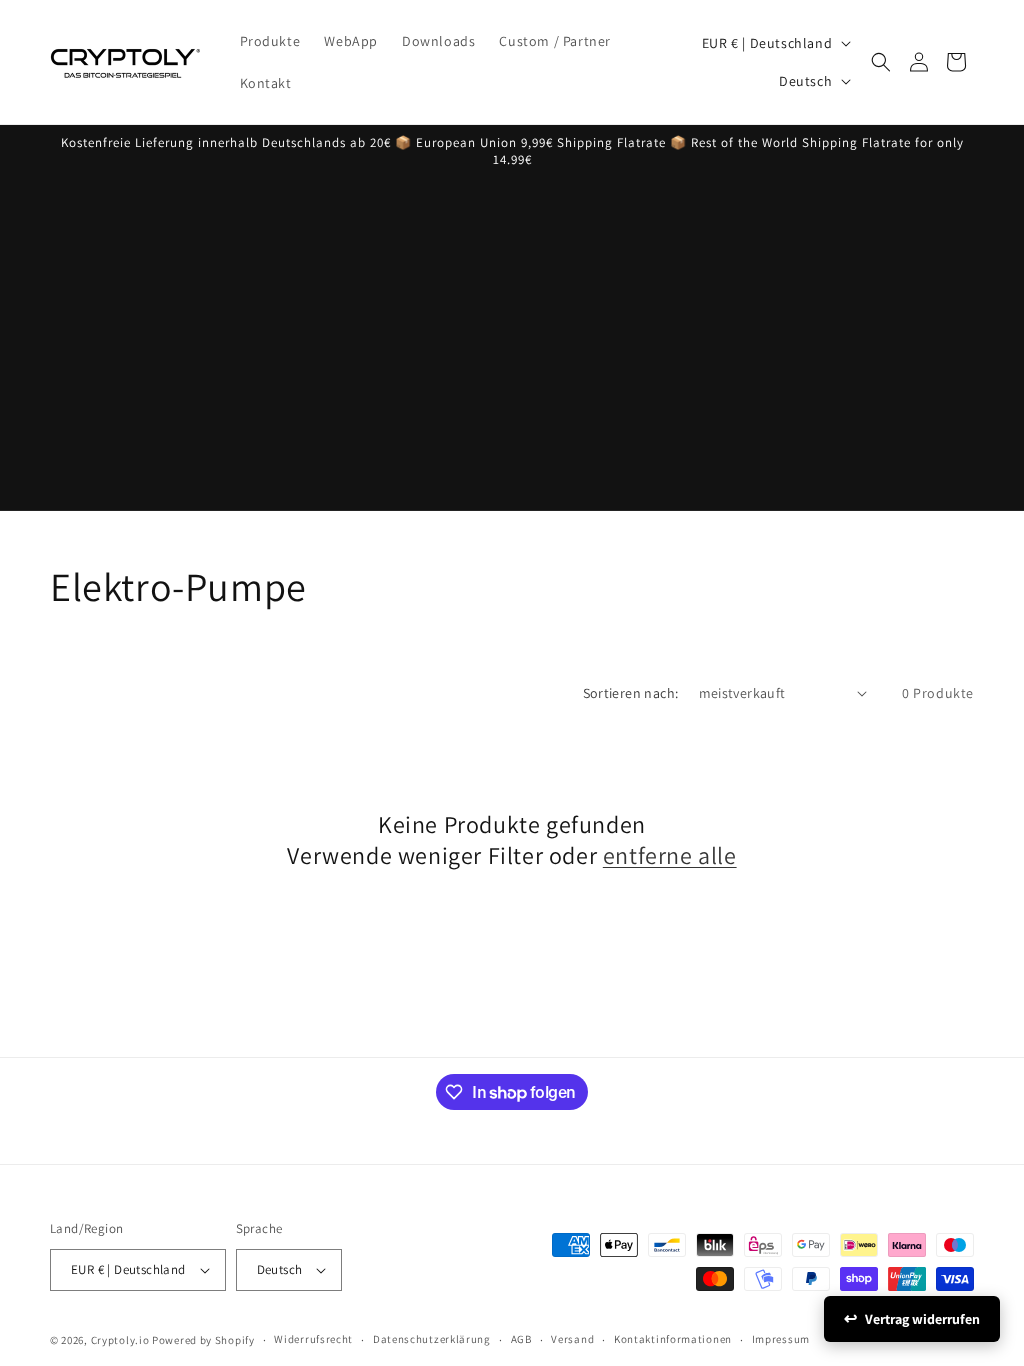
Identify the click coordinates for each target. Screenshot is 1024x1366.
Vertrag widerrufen (922, 1319)
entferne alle (670, 855)
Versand (572, 1339)
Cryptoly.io (120, 1340)
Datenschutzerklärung (432, 1339)
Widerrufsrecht (313, 1339)
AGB (521, 1339)
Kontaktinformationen (673, 1339)
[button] (881, 62)
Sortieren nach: (631, 693)
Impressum (781, 1339)
